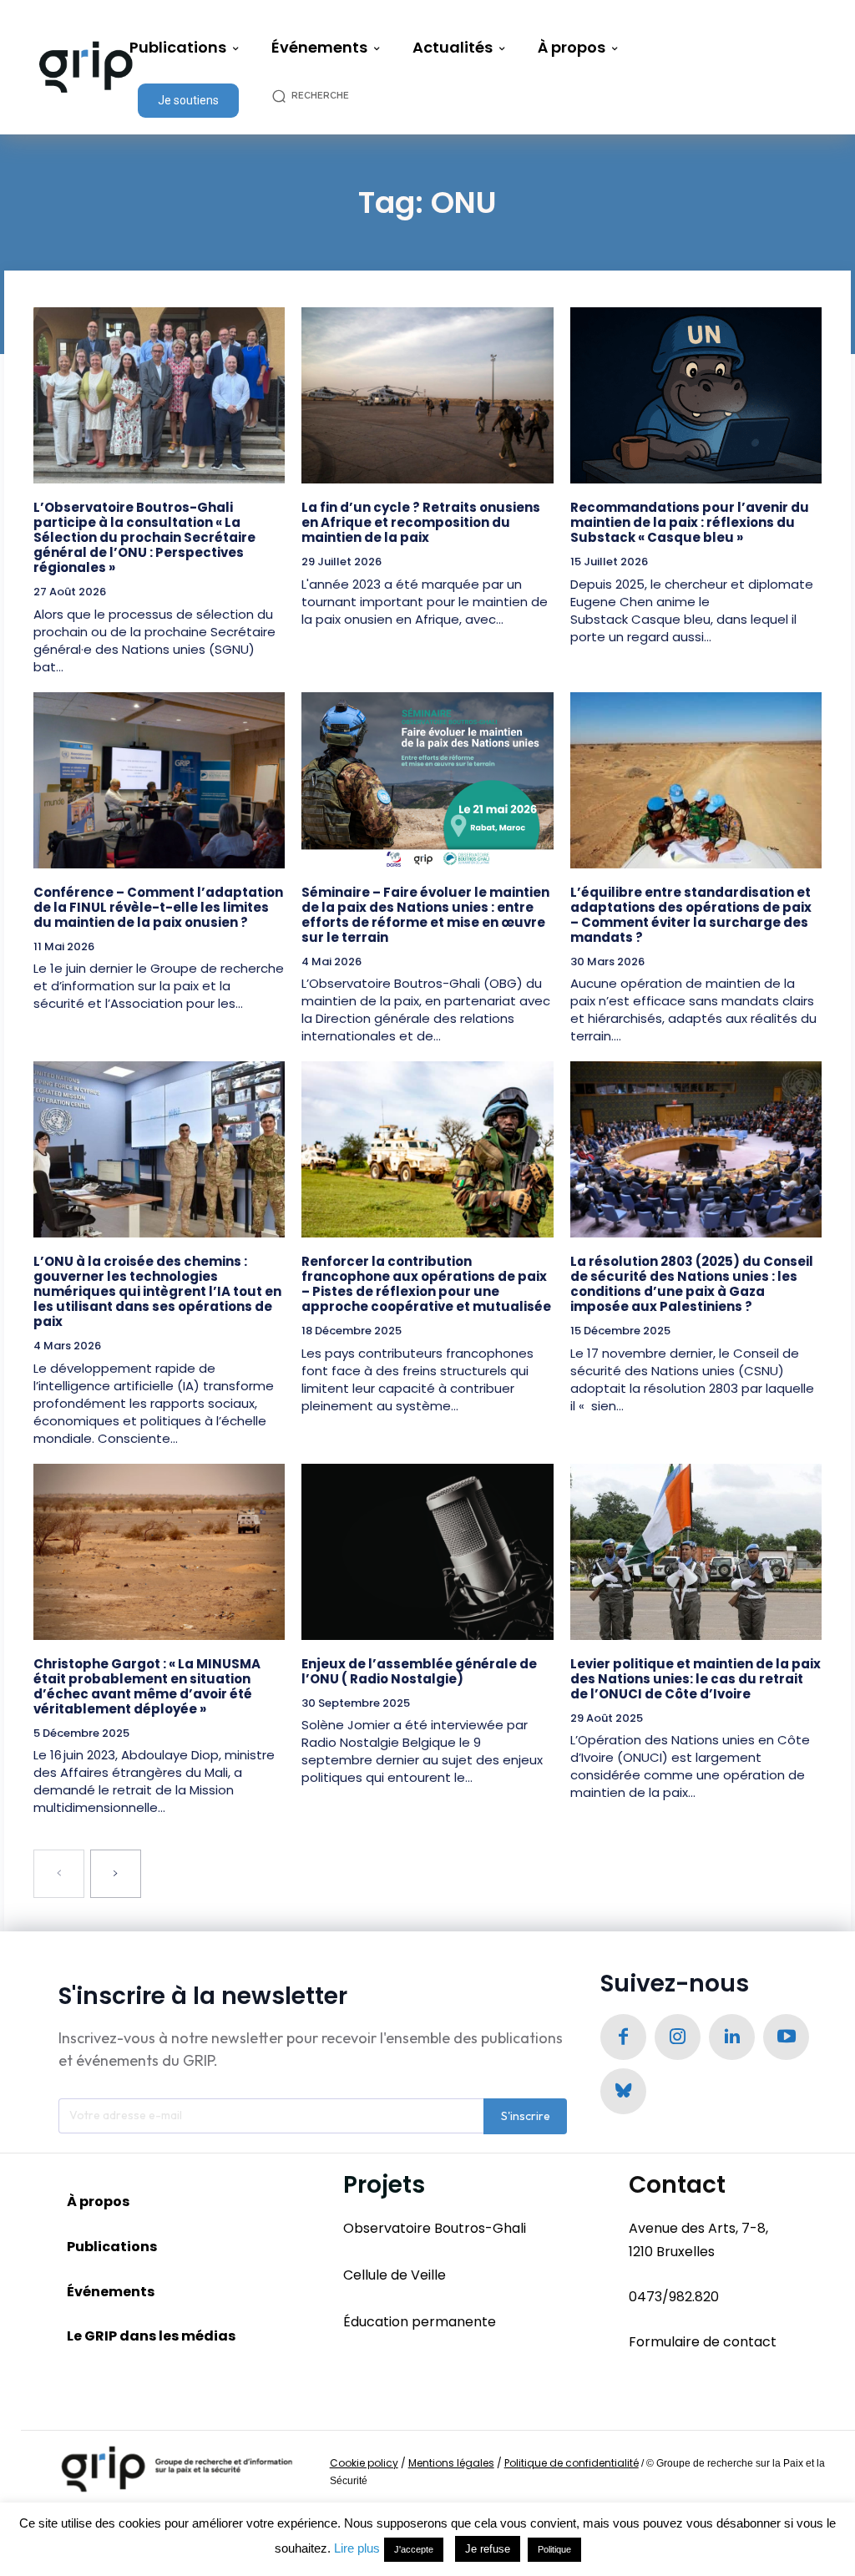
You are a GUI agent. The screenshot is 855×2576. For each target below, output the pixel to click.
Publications (112, 2247)
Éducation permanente (420, 2322)
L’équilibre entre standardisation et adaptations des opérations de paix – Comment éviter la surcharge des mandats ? (691, 915)
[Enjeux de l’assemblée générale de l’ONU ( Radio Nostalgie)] (427, 1552)
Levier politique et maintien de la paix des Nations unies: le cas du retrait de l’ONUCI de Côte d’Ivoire (696, 1679)
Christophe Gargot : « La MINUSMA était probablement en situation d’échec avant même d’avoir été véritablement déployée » (147, 1686)
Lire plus (357, 2548)
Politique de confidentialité (572, 2463)
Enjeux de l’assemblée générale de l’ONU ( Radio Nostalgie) (419, 1671)
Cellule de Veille (395, 2275)
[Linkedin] (732, 2037)
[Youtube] (786, 2037)
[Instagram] (678, 2037)
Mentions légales (451, 2463)
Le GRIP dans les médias (151, 2336)
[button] (319, 96)
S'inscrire (526, 2116)
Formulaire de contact (703, 2342)
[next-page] (116, 1874)
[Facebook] (623, 2037)
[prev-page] (59, 1874)
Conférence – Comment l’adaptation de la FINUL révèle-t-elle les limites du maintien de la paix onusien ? (158, 907)
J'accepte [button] (414, 2549)
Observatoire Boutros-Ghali (435, 2228)
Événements (111, 2292)
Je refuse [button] (488, 2549)
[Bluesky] (623, 2091)
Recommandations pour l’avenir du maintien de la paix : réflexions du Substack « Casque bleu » (690, 522)
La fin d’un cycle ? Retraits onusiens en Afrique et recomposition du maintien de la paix (421, 522)
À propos (98, 2201)
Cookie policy (364, 2463)
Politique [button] (554, 2549)
